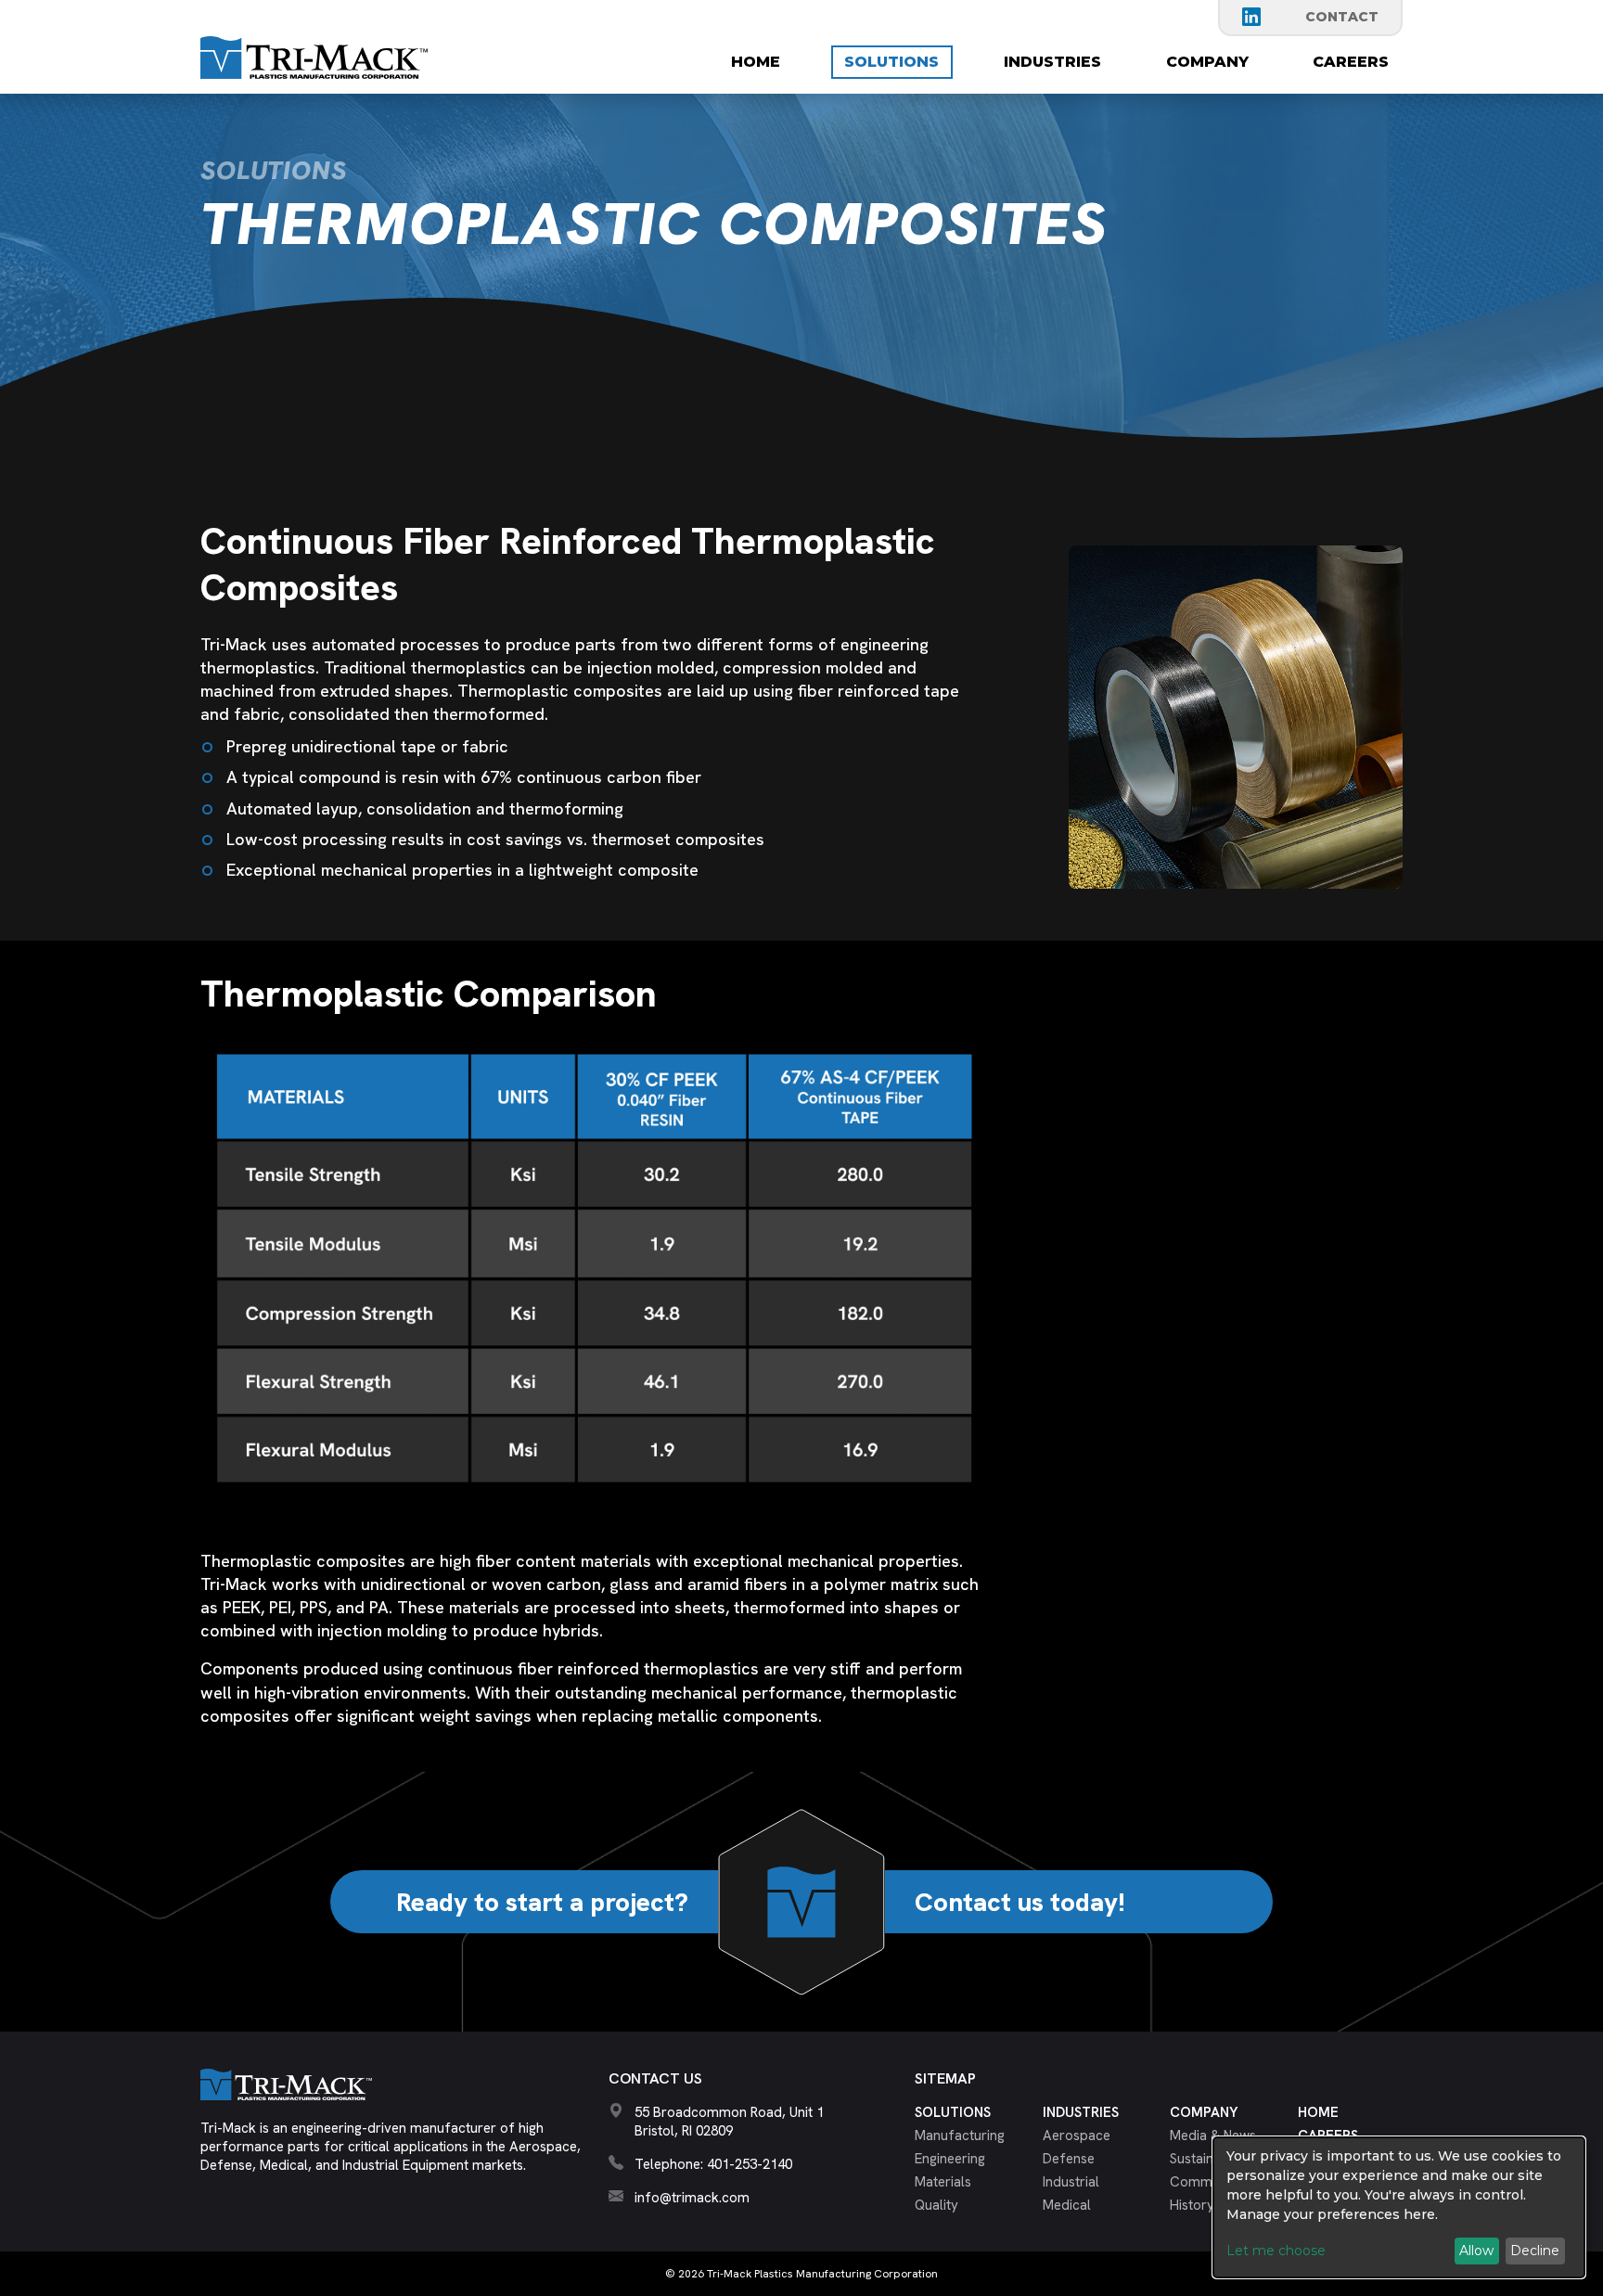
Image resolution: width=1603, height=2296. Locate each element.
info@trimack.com (692, 2198)
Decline (1535, 2251)
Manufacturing (960, 2136)
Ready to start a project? (542, 1902)
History (1192, 2205)
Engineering (950, 2159)
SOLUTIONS (891, 62)
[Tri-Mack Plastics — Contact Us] (801, 1902)
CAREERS (1351, 62)
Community (1206, 2182)
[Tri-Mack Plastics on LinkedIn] (1251, 17)
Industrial (1071, 2182)
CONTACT (1342, 17)
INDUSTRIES (1052, 62)
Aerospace (1077, 2136)
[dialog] (1399, 2207)
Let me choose (1276, 2251)
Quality (936, 2205)
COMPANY (1207, 62)
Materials (943, 2182)
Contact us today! (1020, 1902)
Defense (1069, 2159)
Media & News (1213, 2136)
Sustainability (1210, 2159)
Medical (1067, 2205)
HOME (756, 62)
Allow (1476, 2251)
